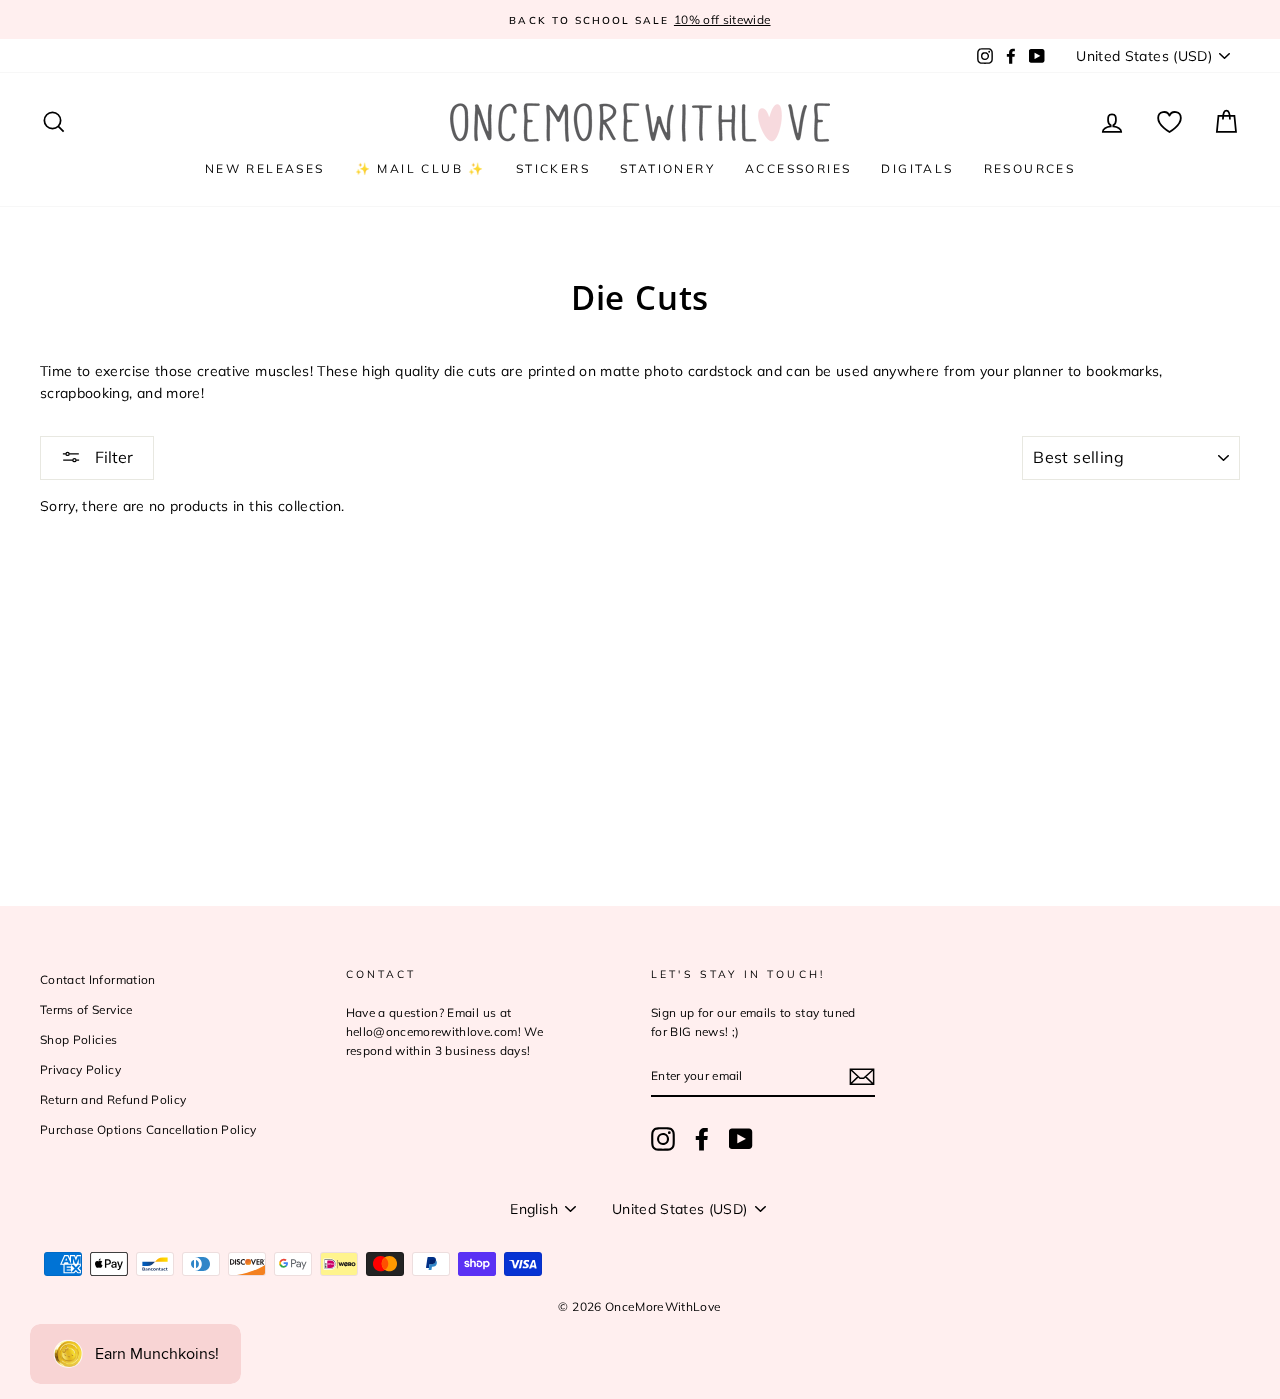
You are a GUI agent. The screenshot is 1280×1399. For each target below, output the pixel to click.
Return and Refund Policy (113, 1099)
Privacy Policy (80, 1069)
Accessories (798, 168)
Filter (112, 457)
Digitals (917, 168)
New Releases (265, 168)
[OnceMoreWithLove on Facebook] (702, 1139)
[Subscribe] (862, 1076)
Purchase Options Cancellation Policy (148, 1129)
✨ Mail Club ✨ (420, 168)
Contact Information (98, 979)
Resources (1030, 168)
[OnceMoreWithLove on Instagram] (663, 1139)
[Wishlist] (1169, 122)
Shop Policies (79, 1039)
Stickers (553, 168)
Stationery (667, 168)
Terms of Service (86, 1009)
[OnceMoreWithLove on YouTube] (741, 1139)
